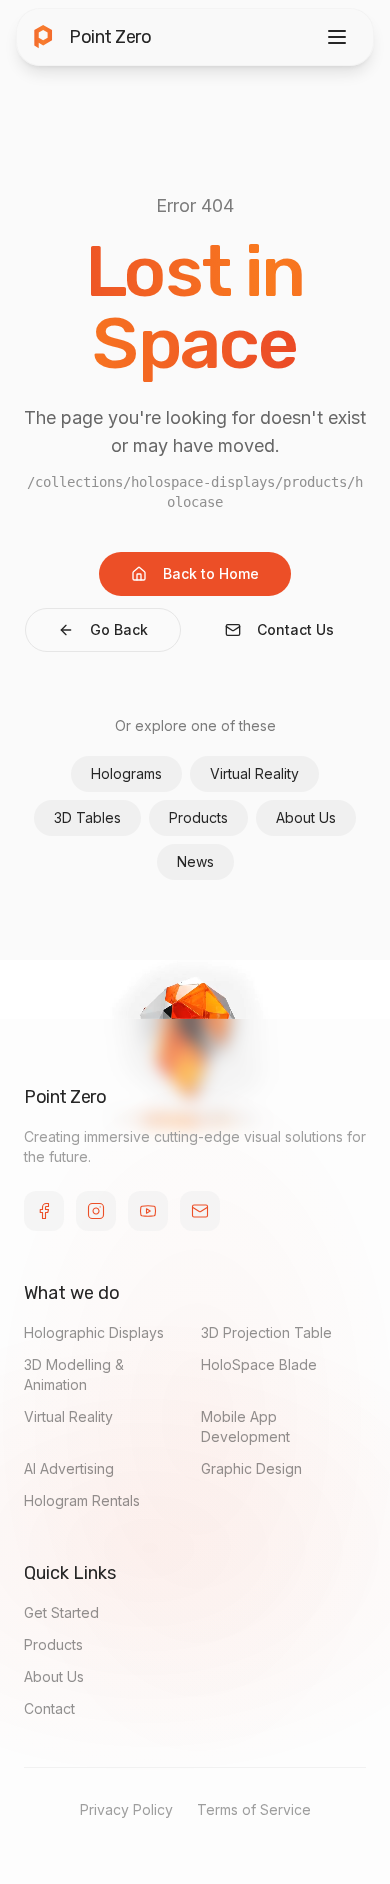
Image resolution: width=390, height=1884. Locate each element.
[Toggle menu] (337, 37)
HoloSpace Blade (259, 1364)
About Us (306, 817)
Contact (49, 1708)
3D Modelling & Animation (74, 1374)
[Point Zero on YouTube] (148, 1211)
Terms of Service (254, 1809)
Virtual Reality (254, 773)
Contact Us (295, 629)
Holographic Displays (94, 1332)
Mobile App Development (245, 1426)
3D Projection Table (266, 1332)
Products (198, 817)
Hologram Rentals (82, 1500)
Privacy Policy (126, 1809)
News (195, 861)
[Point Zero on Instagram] (96, 1211)
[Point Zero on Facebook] (44, 1211)
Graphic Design (251, 1468)
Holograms (126, 773)
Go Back (119, 629)
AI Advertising (69, 1468)
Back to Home (211, 573)
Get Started (61, 1612)
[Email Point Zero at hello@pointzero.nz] (200, 1211)
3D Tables (87, 817)
